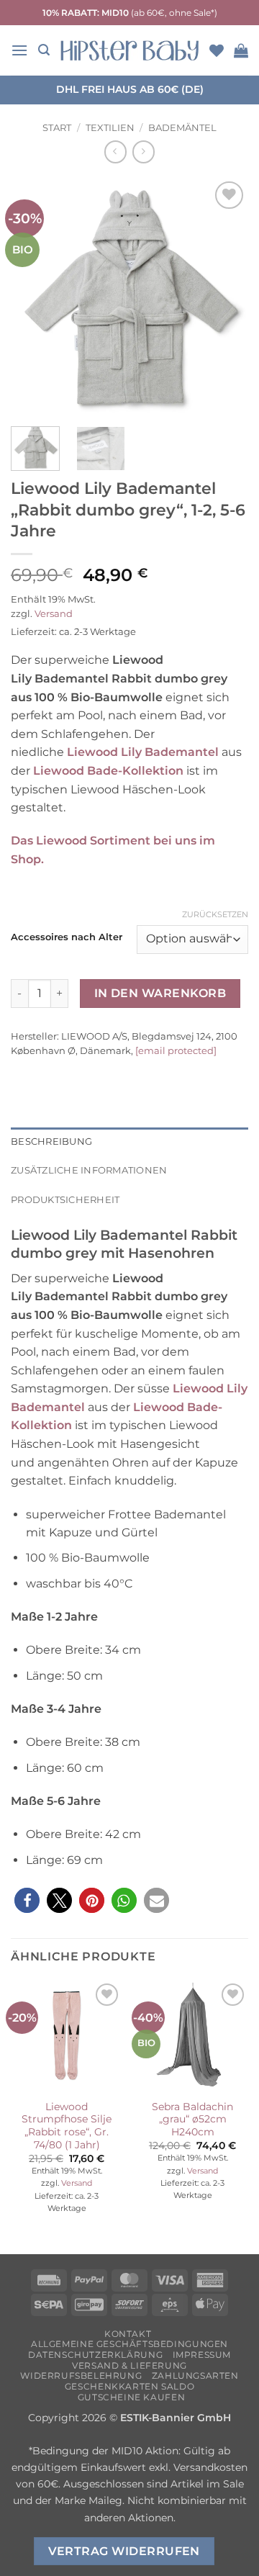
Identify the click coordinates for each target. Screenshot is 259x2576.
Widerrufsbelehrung (81, 2375)
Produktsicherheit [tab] (65, 1200)
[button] (19, 50)
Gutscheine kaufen (131, 2397)
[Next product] (115, 152)
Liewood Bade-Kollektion (108, 771)
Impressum (202, 2355)
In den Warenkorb (160, 993)
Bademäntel (182, 128)
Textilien (110, 128)
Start (57, 128)
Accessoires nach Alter (67, 937)
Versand (54, 614)
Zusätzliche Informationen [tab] (89, 1170)
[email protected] (176, 1050)
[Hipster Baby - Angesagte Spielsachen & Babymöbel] (129, 50)
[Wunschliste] (217, 50)
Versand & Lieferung (129, 2365)
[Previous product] (144, 152)
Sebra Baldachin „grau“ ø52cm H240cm (192, 2119)
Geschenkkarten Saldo (129, 2386)
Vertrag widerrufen (124, 2551)
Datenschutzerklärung (95, 2355)
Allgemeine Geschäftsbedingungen (129, 2344)
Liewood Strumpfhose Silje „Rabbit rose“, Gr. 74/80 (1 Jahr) (67, 2126)
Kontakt (128, 2334)
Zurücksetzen (215, 914)
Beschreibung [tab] (51, 1141)
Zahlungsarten (195, 2375)
